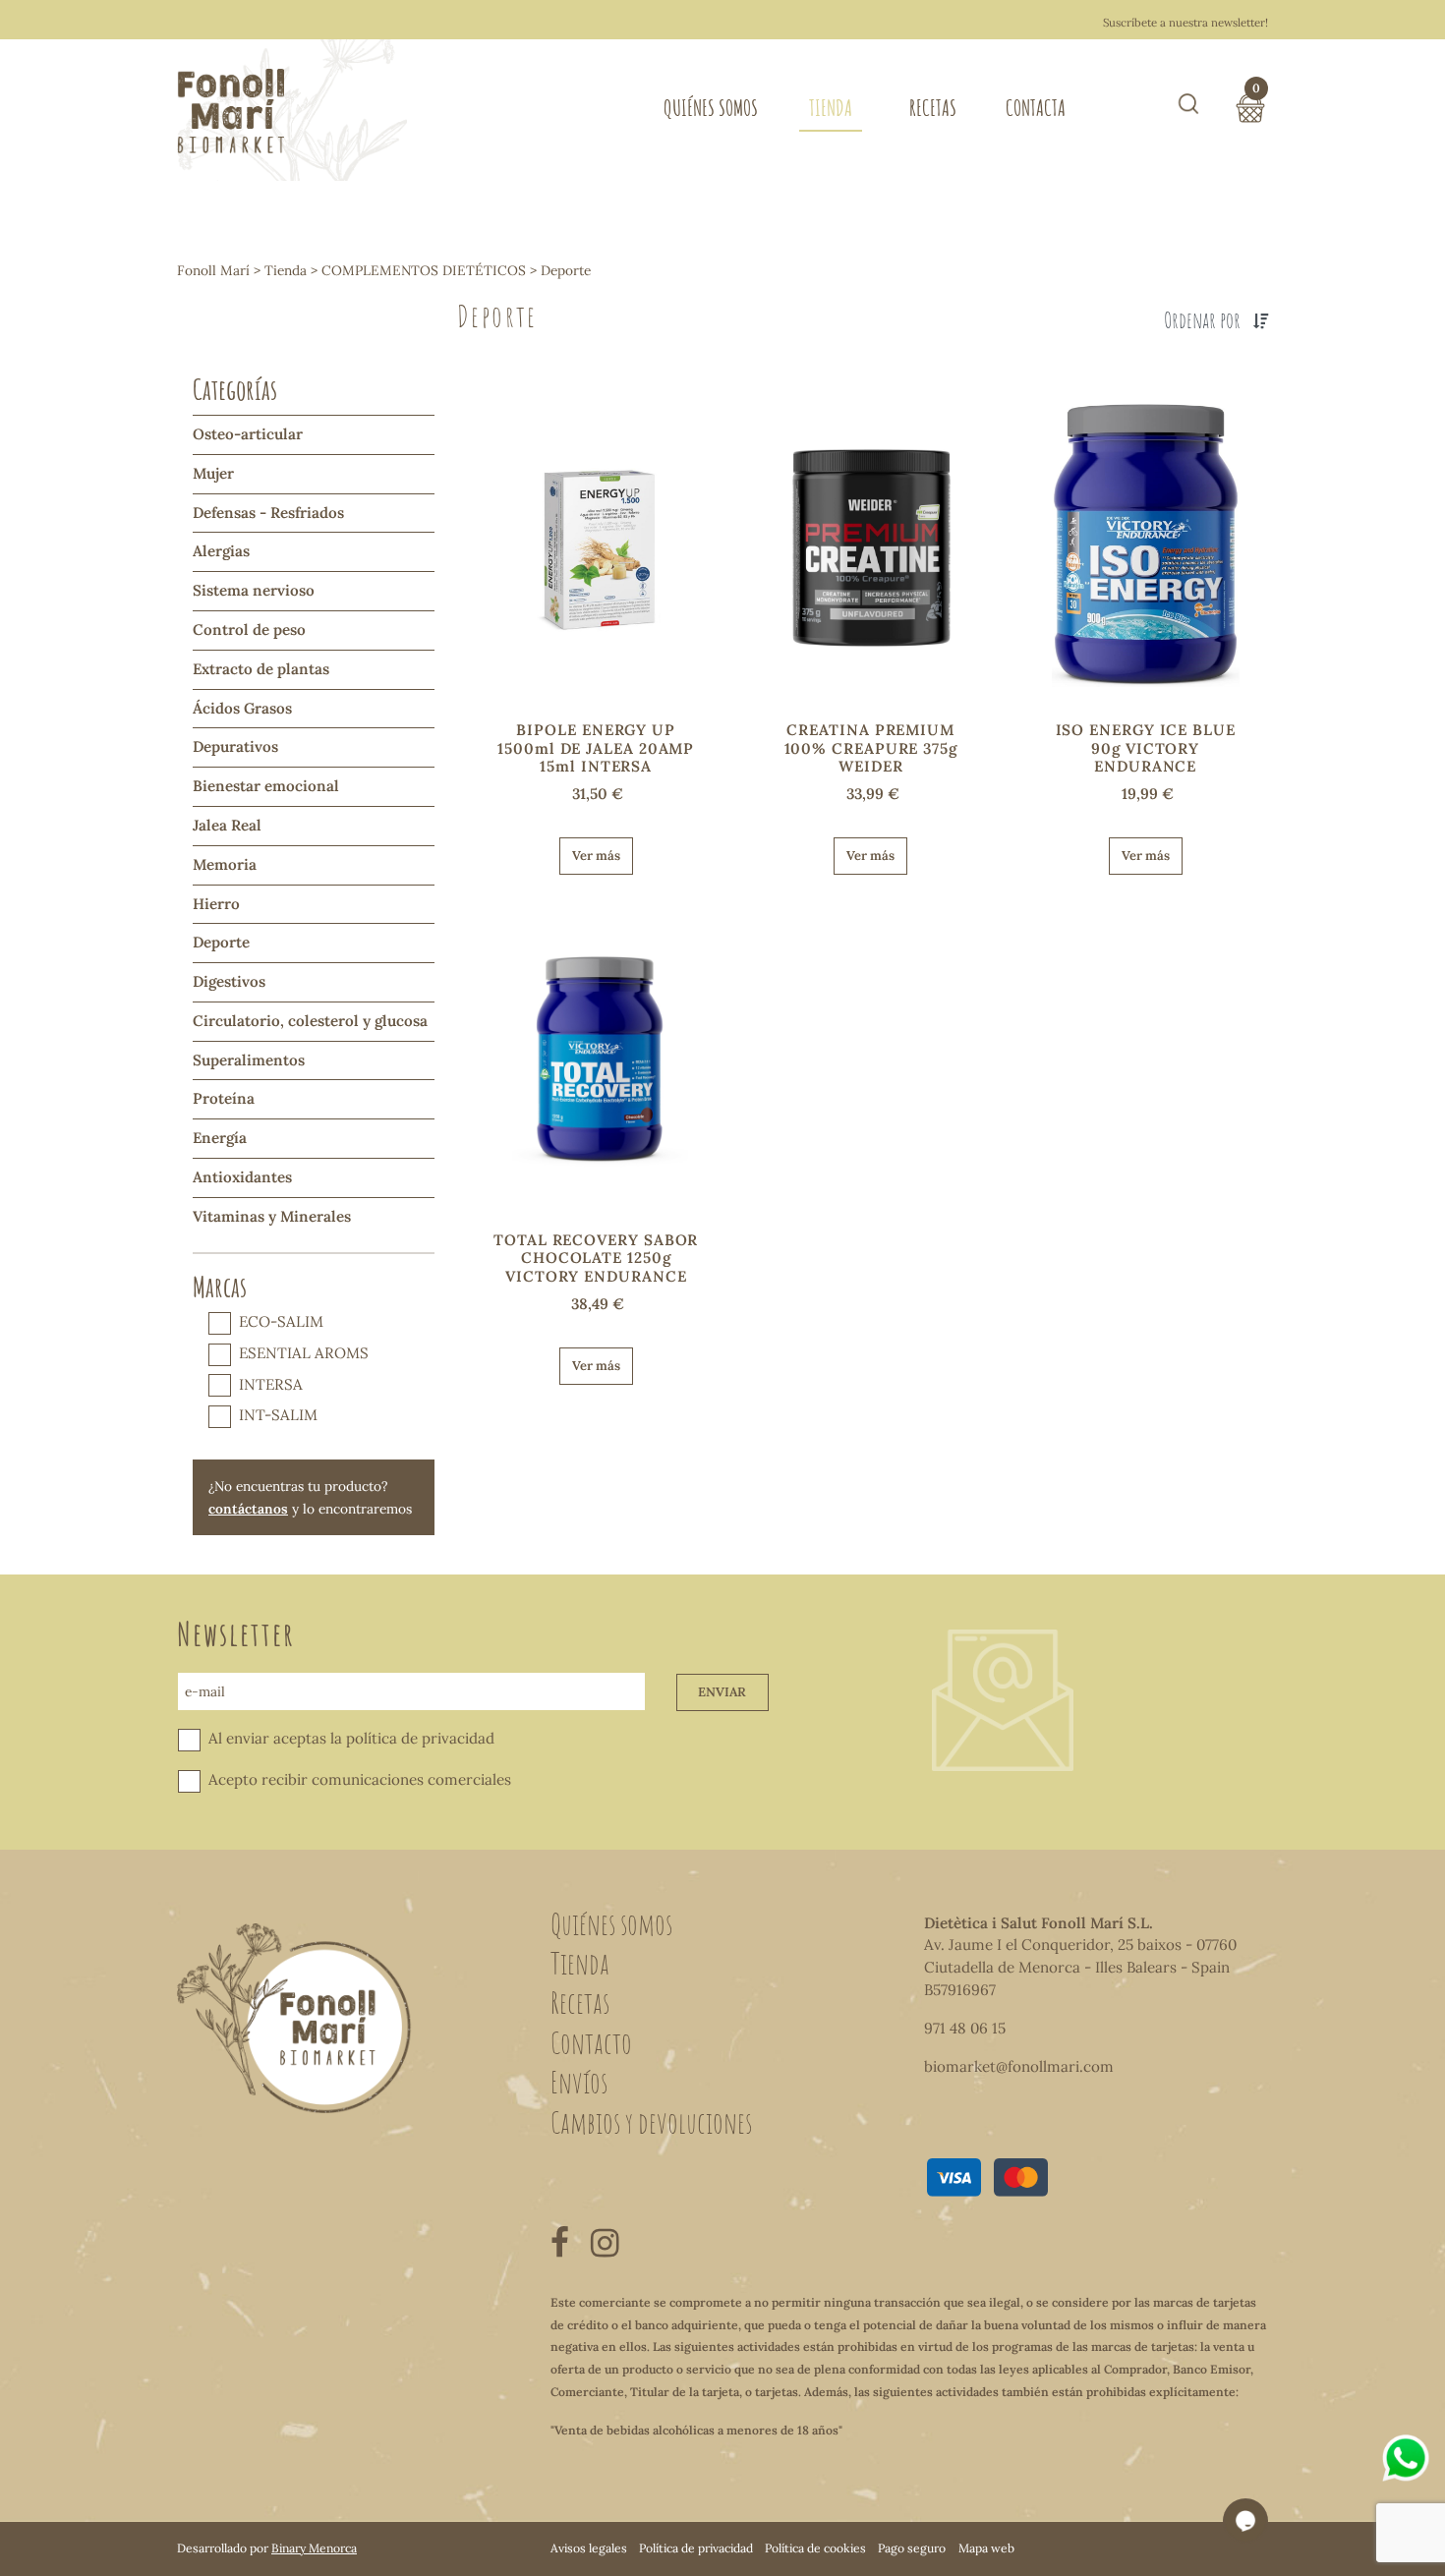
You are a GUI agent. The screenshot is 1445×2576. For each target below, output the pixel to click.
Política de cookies (815, 2548)
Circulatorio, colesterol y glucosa (310, 1021)
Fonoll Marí (213, 270)
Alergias (221, 551)
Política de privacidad (696, 2548)
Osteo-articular (248, 434)
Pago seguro (912, 2548)
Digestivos (229, 981)
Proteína (224, 1098)
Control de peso (249, 630)
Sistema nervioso (254, 590)
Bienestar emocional (266, 786)
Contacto (591, 2042)
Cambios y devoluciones (651, 2122)
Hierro (216, 904)
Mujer (213, 473)
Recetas (933, 108)
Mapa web (986, 2548)
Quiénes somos (711, 108)
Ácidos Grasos (242, 708)
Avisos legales (589, 2548)
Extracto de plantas (261, 669)
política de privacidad (420, 1738)
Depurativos (235, 746)
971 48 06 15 (965, 2028)
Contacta (1036, 108)
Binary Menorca (314, 2548)
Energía (220, 1138)
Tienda (831, 108)
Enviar (722, 1692)
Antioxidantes (242, 1177)
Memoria (225, 864)
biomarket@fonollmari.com (1019, 2066)
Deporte (221, 942)
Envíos (579, 2082)
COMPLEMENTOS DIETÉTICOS (424, 270)
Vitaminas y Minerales (272, 1216)
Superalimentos (249, 1060)
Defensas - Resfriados (268, 513)
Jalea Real (227, 825)
